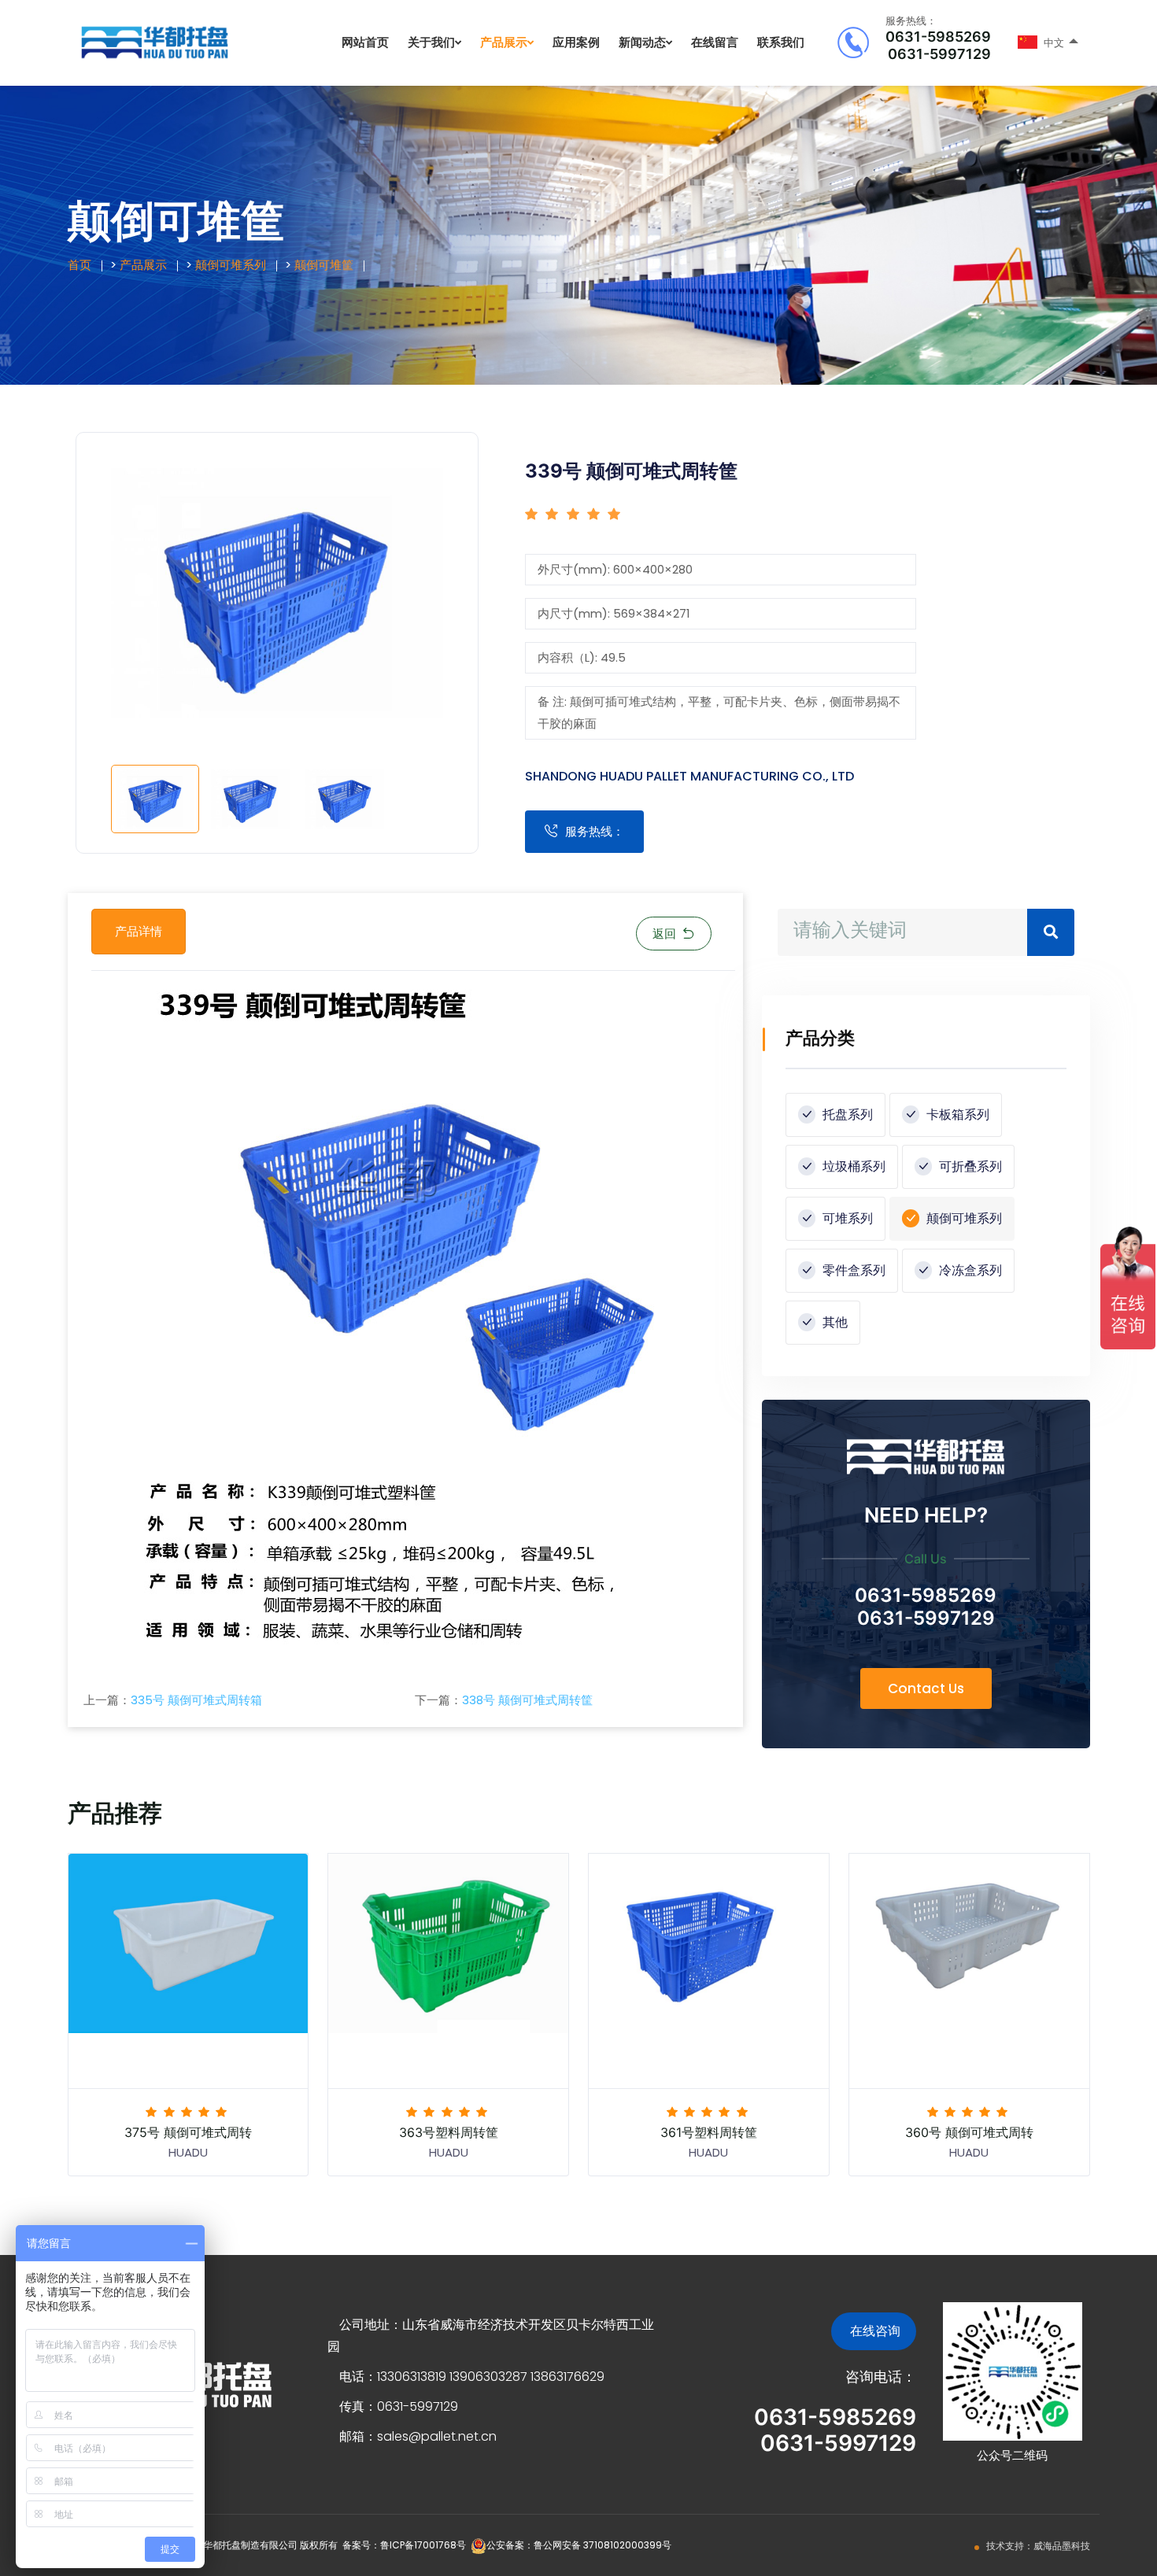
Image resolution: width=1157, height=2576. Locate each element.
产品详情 (139, 931)
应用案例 (576, 42)
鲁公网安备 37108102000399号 (603, 2545)
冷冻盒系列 (969, 1270)
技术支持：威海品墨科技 (1038, 2546)
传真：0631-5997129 (399, 2406)
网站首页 (365, 42)
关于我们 (431, 42)
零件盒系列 (852, 1270)
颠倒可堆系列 (231, 265)
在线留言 (715, 42)
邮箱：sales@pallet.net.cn (418, 2436)
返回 (664, 934)
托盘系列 (846, 1115)
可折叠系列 (969, 1166)
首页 (79, 265)
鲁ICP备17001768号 (423, 2545)
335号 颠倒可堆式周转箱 (196, 1700)
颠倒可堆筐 (324, 265)
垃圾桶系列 (852, 1166)
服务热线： (595, 831)
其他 (834, 1322)
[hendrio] (154, 42)
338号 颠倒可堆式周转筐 (527, 1700)
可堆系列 (846, 1218)
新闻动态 (642, 42)
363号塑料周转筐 (449, 2132)
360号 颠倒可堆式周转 (969, 2132)
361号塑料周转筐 (709, 2132)
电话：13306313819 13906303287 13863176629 (472, 2377)
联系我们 (781, 42)
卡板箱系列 (956, 1115)
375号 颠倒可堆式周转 (188, 2132)
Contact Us (926, 1688)
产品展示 (504, 42)
